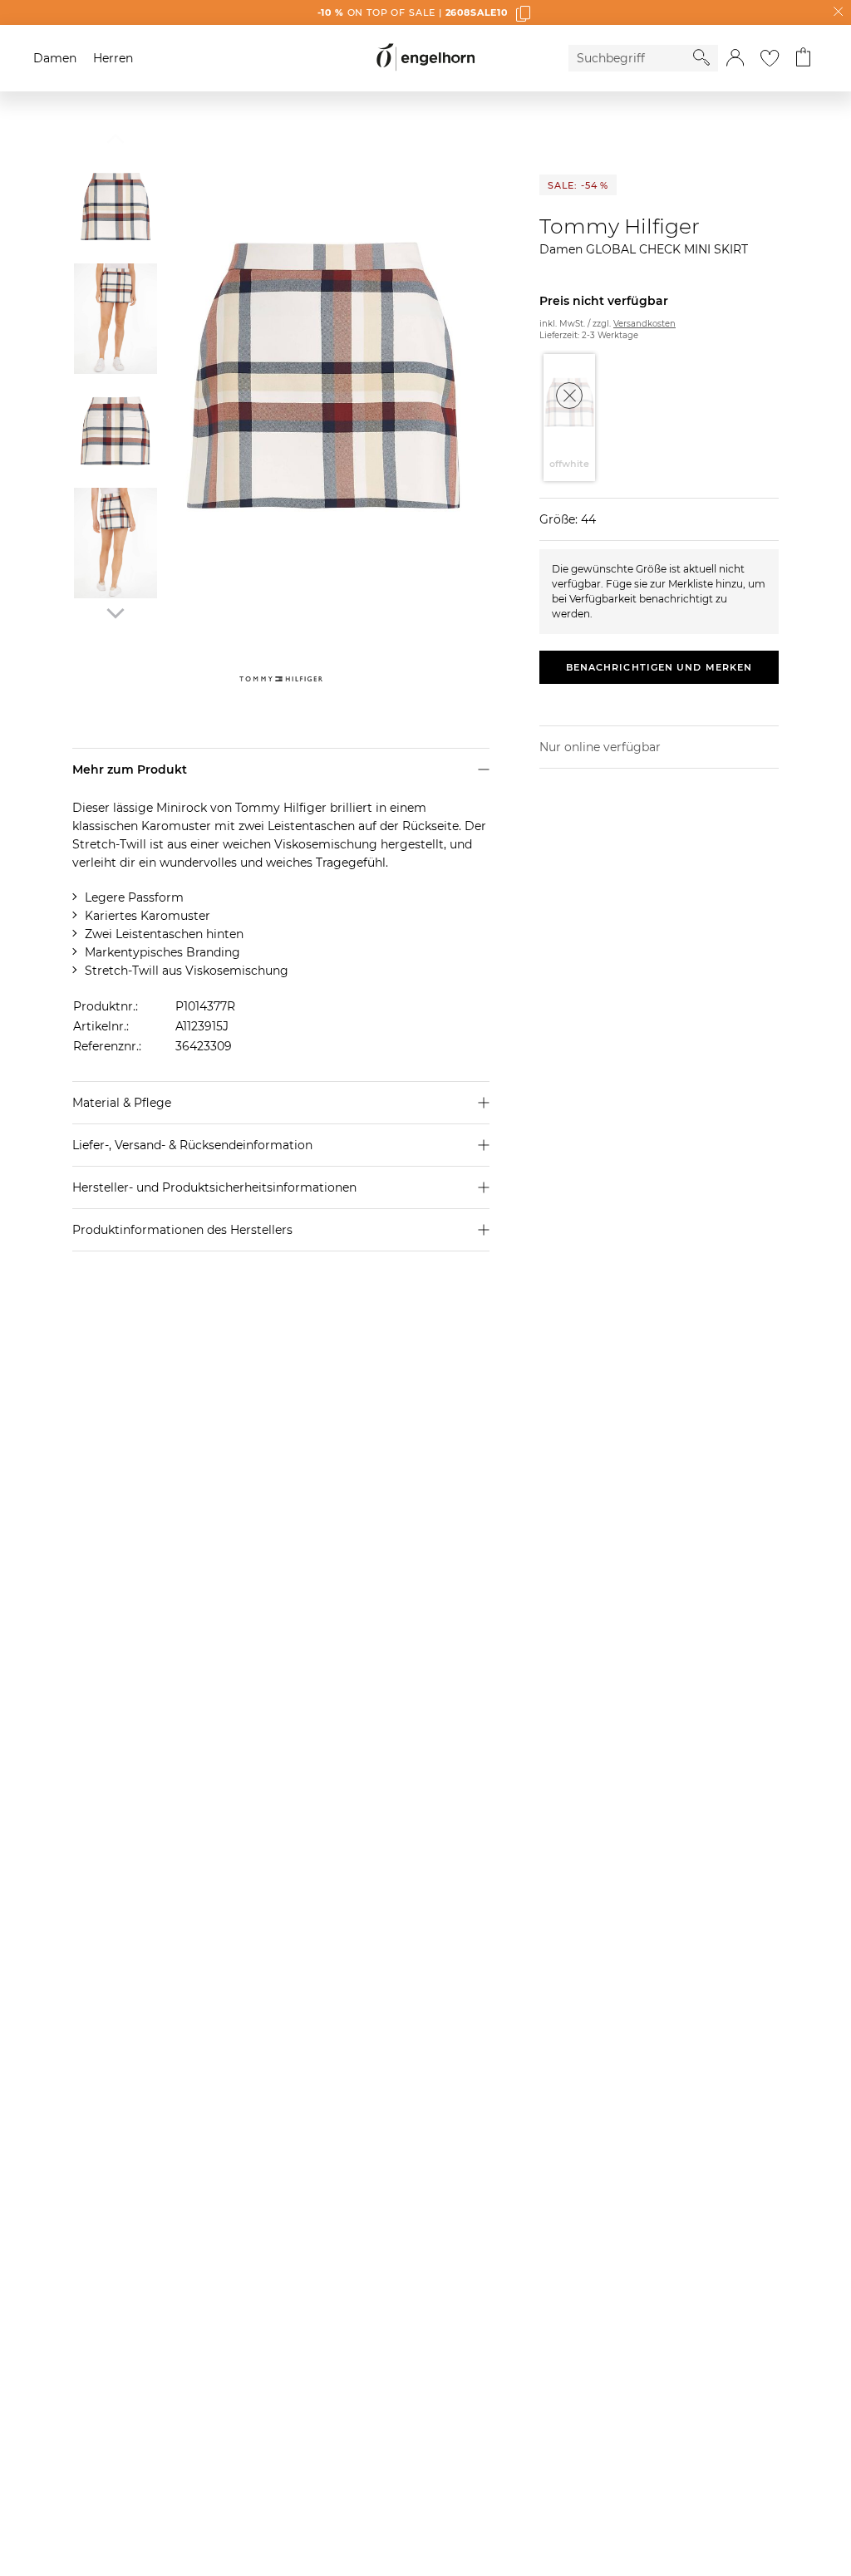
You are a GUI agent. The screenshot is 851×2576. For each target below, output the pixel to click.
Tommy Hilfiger (620, 226)
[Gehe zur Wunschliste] (770, 58)
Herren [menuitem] (113, 58)
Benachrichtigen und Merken (659, 667)
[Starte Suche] (701, 57)
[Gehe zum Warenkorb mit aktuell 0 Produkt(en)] (803, 58)
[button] (735, 58)
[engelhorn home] (425, 58)
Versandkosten (644, 324)
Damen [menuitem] (55, 58)
